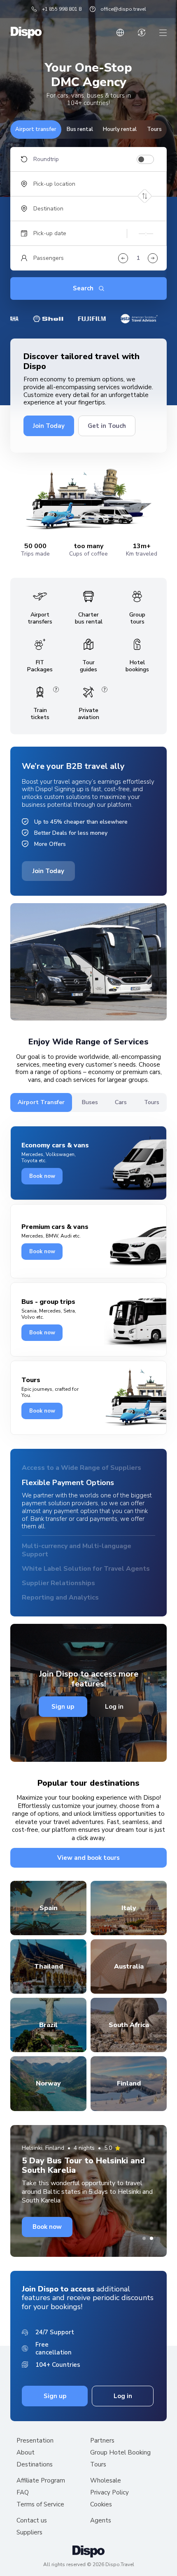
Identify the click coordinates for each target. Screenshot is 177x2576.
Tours (154, 129)
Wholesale (106, 2482)
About (26, 2454)
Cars (121, 1102)
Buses (90, 1102)
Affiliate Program (41, 2482)
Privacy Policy (109, 2494)
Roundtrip (46, 159)
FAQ (23, 2494)
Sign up (63, 1707)
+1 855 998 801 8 (62, 9)
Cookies (101, 2506)
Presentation (35, 2442)
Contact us (32, 2522)
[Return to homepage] (26, 33)
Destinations (35, 2466)
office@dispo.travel (123, 9)
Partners (102, 2442)
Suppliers (29, 2534)
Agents (101, 2522)
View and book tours (88, 1859)
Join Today (49, 426)
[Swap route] (145, 196)
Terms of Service (40, 2506)
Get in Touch (107, 426)
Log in (114, 1707)
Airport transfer (36, 129)
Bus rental (80, 129)
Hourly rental (120, 129)
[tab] (144, 2239)
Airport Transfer (41, 1102)
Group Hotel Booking (120, 2454)
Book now (42, 1176)
